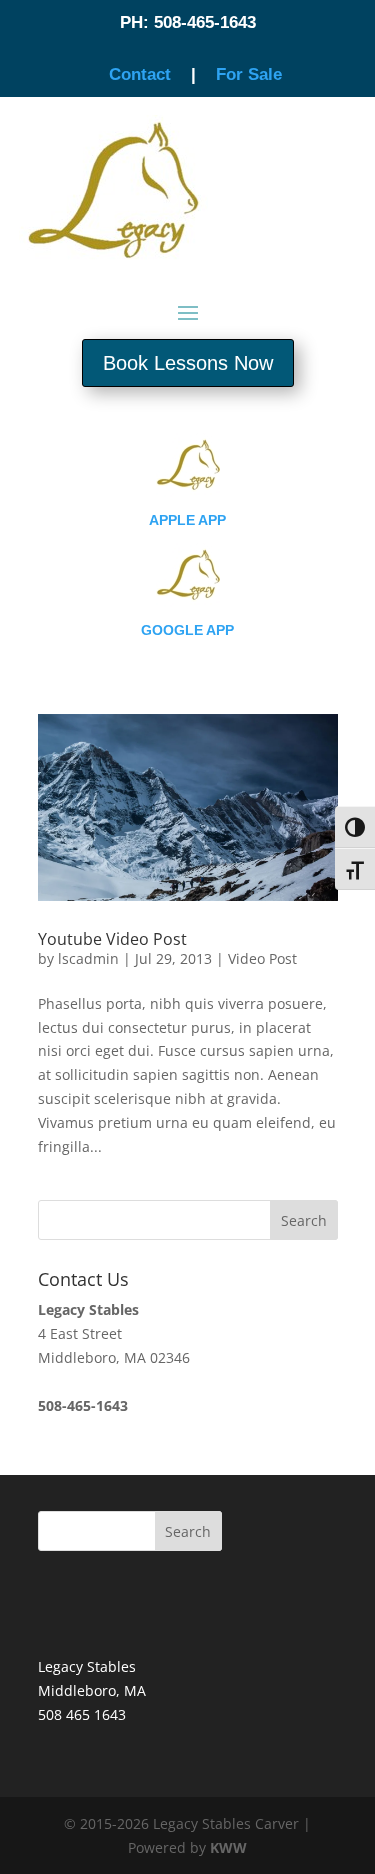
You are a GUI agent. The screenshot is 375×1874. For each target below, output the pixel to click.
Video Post (262, 958)
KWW (228, 1847)
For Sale (249, 74)
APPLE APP (187, 520)
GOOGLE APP (187, 630)
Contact (140, 74)
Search (188, 1531)
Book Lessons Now (188, 363)
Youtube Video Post (112, 939)
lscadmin (88, 958)
